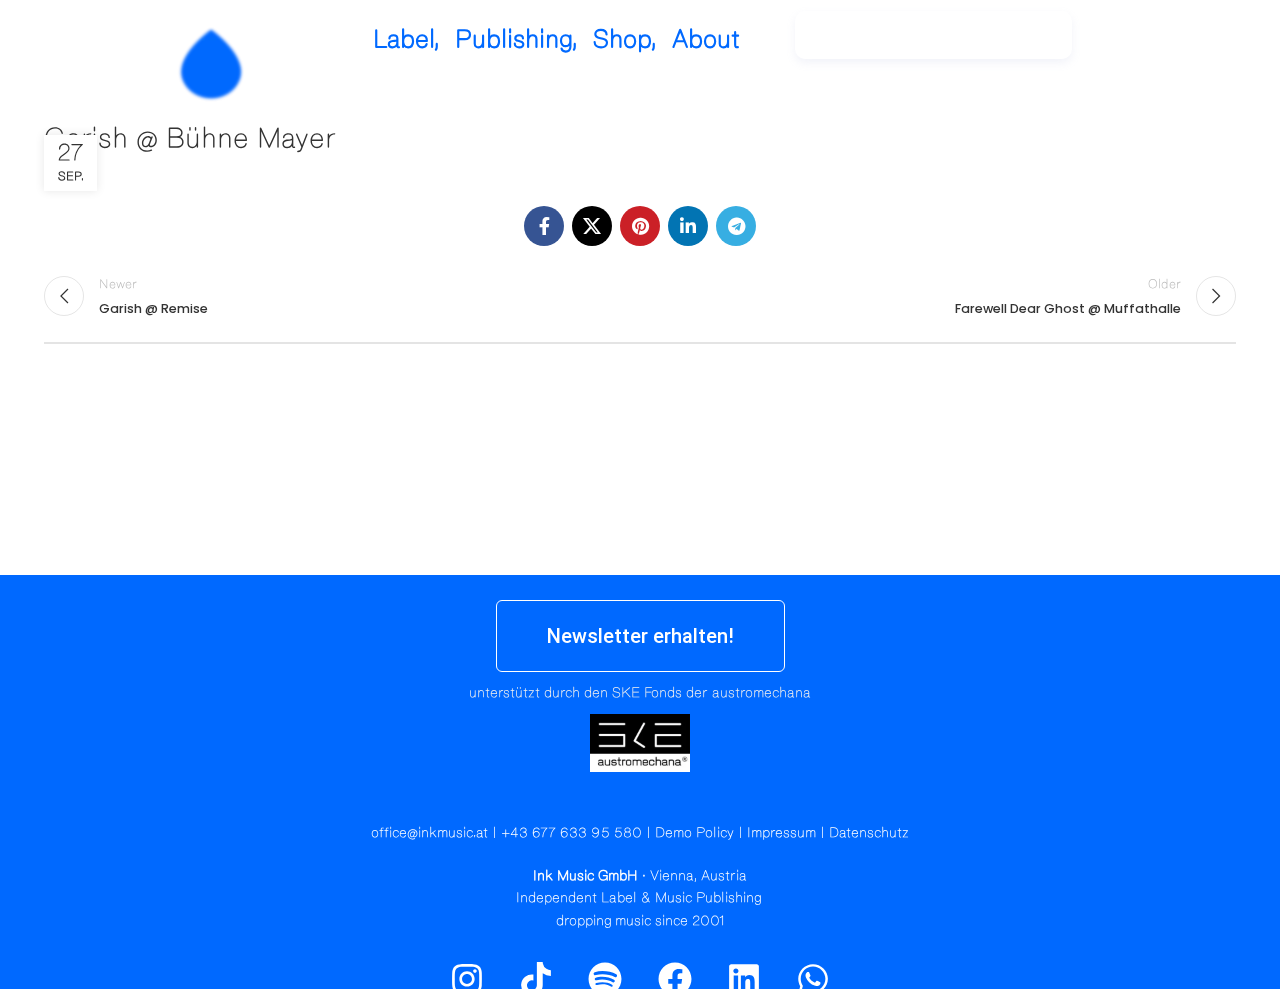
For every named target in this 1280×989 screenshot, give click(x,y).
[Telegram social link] (736, 226)
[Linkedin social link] (688, 226)
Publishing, (516, 39)
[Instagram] (1140, 45)
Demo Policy (694, 833)
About (706, 39)
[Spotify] (1183, 45)
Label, (406, 39)
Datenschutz (869, 833)
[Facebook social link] (544, 226)
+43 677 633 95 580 (571, 833)
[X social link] (592, 226)
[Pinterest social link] (640, 226)
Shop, (625, 39)
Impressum (781, 833)
